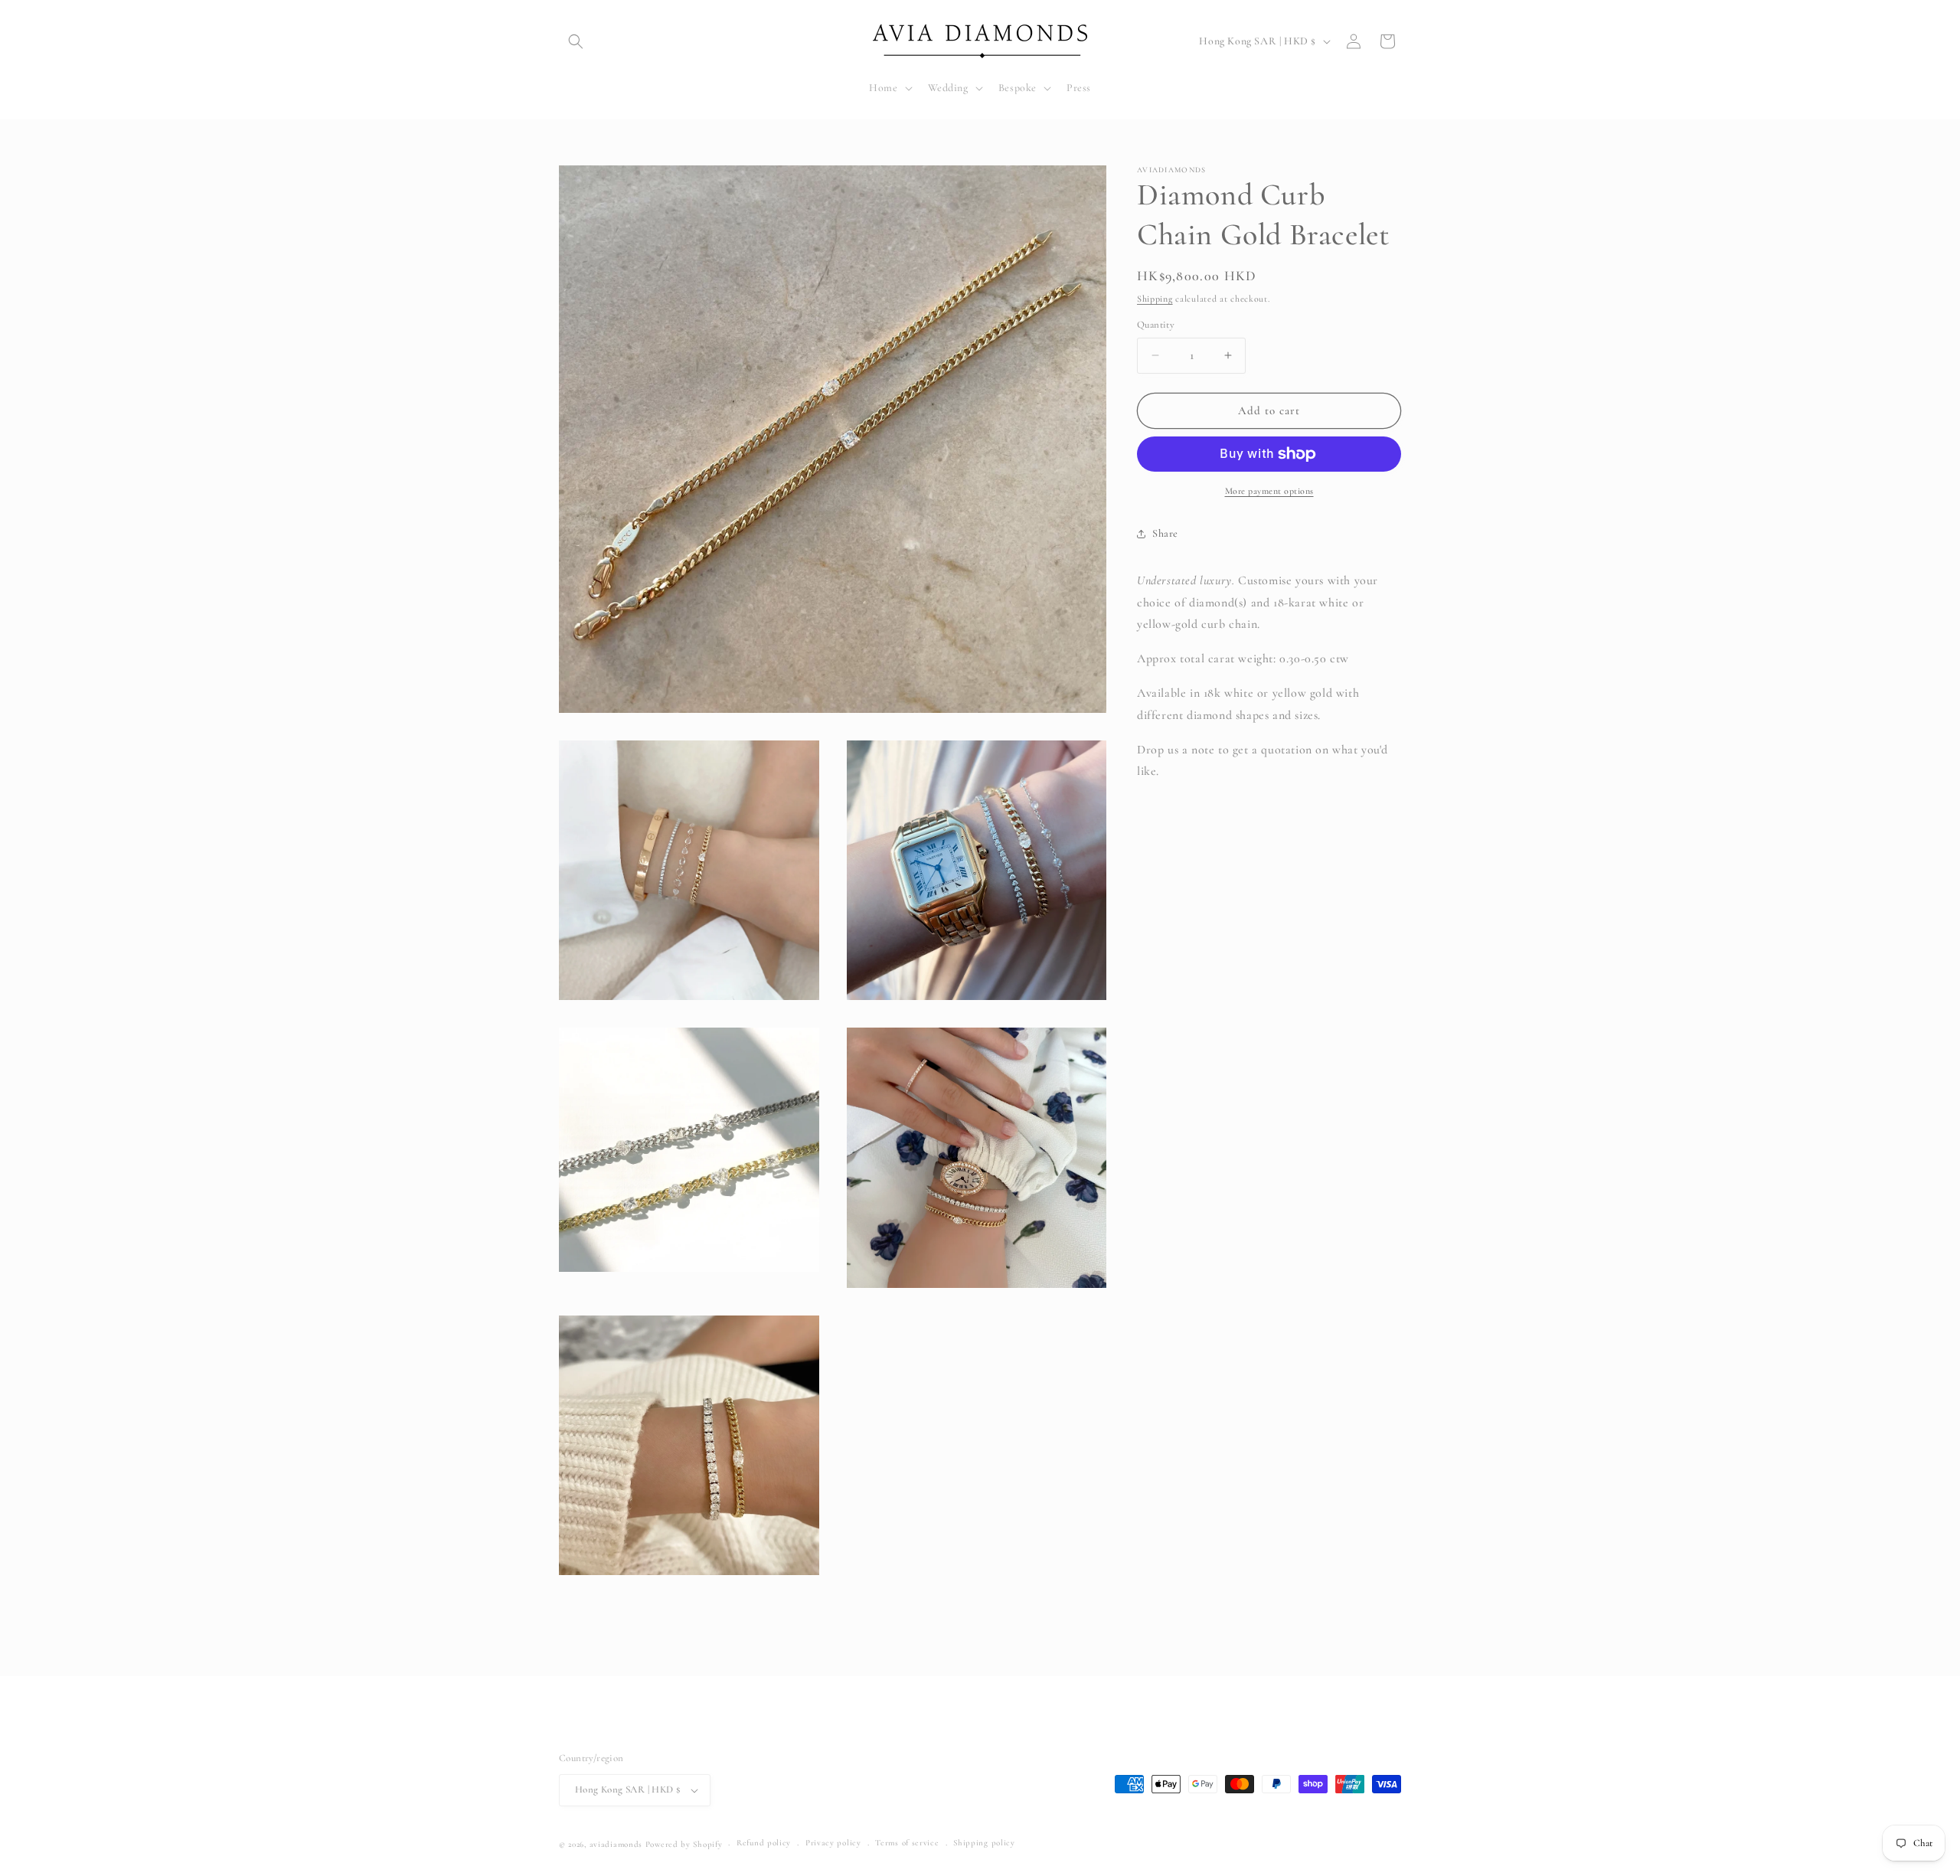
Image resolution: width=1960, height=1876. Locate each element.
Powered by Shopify (684, 1844)
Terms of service (907, 1843)
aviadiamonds (616, 1844)
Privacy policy (833, 1843)
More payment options (1269, 491)
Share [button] (1165, 533)
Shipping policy (984, 1843)
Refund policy (764, 1843)
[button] (576, 41)
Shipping (1155, 299)
